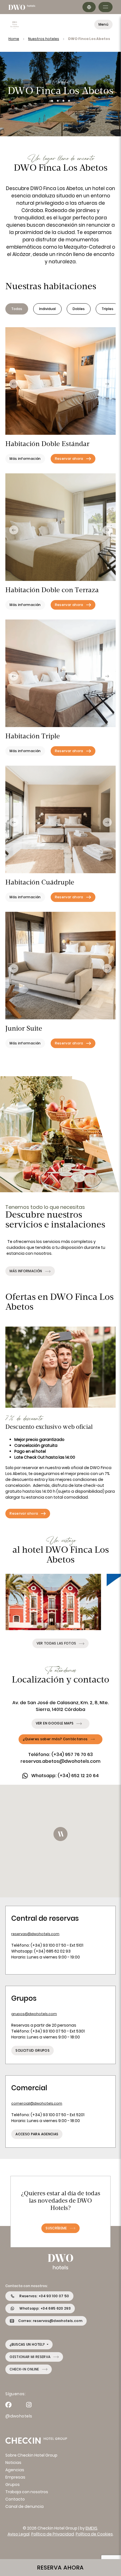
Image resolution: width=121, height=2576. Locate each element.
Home (14, 39)
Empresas (15, 2477)
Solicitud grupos (33, 2050)
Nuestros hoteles (44, 39)
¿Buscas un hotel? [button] (28, 2344)
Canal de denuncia (24, 2506)
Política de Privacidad (53, 2534)
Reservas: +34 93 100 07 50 (44, 2296)
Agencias (15, 2470)
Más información (26, 1271)
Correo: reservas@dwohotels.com (50, 2321)
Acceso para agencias (37, 2134)
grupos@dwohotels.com (34, 2014)
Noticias (13, 2463)
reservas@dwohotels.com (35, 1934)
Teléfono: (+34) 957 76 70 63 (60, 1754)
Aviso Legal (19, 2534)
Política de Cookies (94, 2534)
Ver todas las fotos (56, 1643)
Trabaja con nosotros (27, 2492)
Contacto (15, 2499)
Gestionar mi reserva (30, 2357)
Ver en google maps (55, 1723)
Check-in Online (24, 2369)
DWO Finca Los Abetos (89, 39)
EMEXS (91, 2528)
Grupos (13, 2484)
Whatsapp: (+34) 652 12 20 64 (65, 1776)
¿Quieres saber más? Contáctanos (55, 1739)
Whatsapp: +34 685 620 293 (45, 2308)
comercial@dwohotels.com (37, 2103)
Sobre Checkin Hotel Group (31, 2455)
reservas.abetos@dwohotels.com (60, 1761)
